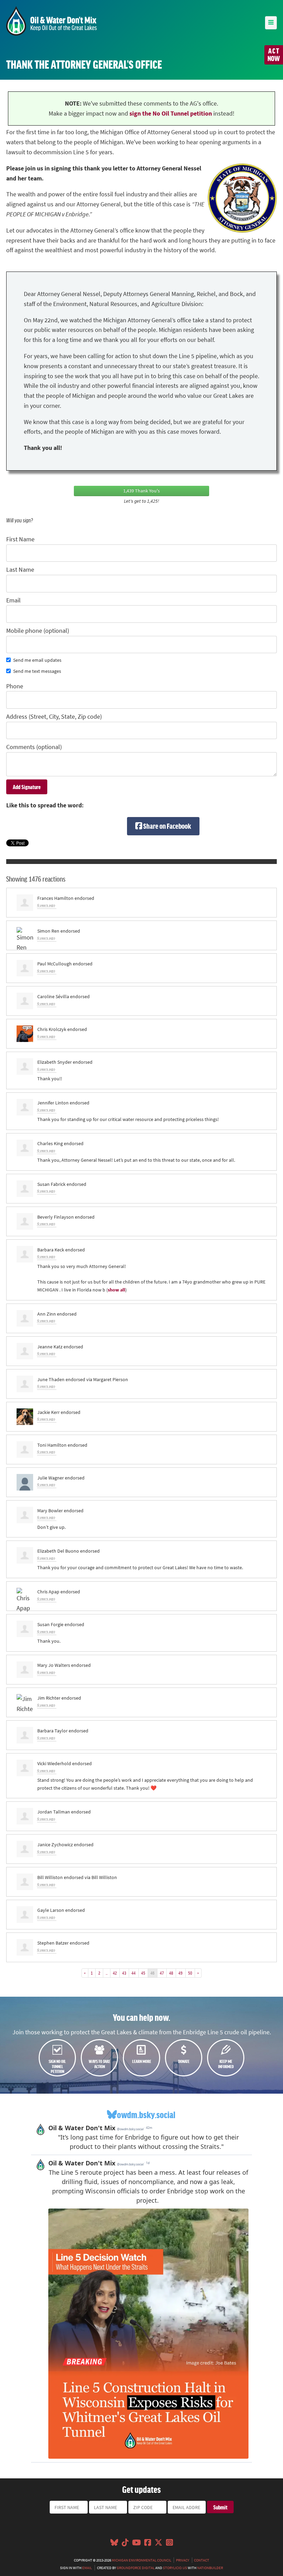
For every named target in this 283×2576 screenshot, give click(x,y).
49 (180, 1973)
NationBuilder (210, 2568)
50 (190, 1973)
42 (115, 1973)
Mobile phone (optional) (38, 631)
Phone (15, 686)
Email (13, 600)
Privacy (183, 2560)
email (87, 2568)
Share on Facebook (167, 826)
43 (124, 1973)
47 (162, 1973)
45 (143, 1973)
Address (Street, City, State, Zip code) (54, 717)
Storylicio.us (175, 2568)
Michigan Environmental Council (141, 2560)
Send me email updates (37, 660)
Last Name (20, 570)
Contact (202, 2560)
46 (153, 1973)
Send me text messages (37, 671)
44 (134, 1973)
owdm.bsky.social (146, 2115)
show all (116, 1290)
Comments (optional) (34, 747)
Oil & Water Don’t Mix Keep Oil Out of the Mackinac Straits (51, 21)
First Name (20, 539)
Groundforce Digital (136, 2568)
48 (171, 1973)
